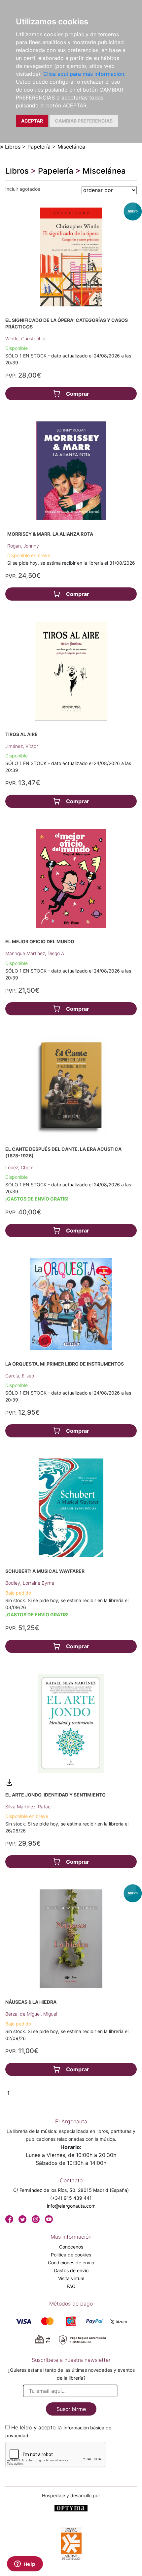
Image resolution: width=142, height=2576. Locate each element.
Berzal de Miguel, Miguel (31, 2014)
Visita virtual (71, 2278)
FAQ (71, 2286)
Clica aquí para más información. (84, 74)
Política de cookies (71, 2255)
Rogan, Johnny (23, 546)
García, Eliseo (20, 1376)
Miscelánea (71, 147)
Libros (13, 147)
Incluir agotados (23, 189)
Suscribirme (71, 2409)
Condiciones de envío (71, 2263)
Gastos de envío (71, 2270)
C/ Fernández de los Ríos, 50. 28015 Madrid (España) (71, 2190)
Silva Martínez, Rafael (28, 1807)
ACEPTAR (32, 121)
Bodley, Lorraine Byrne (30, 1583)
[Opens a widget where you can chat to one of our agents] (25, 2564)
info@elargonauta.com (71, 2206)
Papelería (39, 147)
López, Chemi (20, 1167)
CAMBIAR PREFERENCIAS (84, 121)
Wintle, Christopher (26, 339)
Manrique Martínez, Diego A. (35, 953)
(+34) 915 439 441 (71, 2198)
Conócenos (71, 2247)
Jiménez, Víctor (22, 746)
